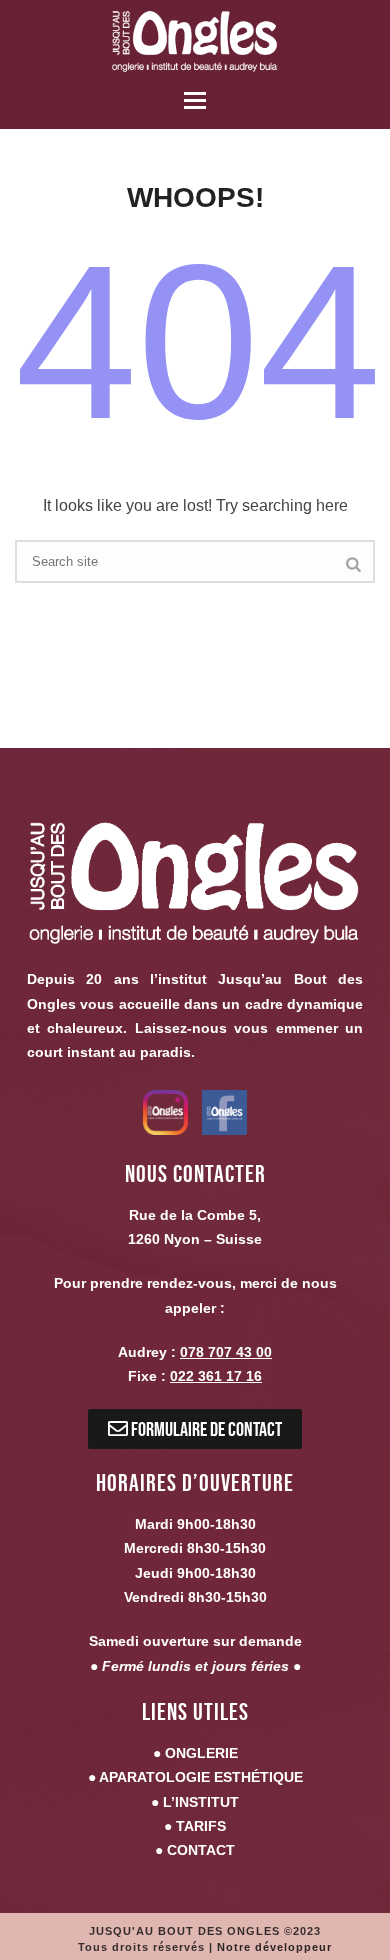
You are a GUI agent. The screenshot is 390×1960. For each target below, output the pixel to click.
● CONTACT (195, 1850)
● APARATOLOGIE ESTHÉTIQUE (195, 1777)
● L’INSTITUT (195, 1802)
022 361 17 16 (216, 1376)
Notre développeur (274, 1947)
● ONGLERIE (195, 1753)
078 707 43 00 (226, 1352)
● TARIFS (195, 1826)
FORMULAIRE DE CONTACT (205, 1429)
